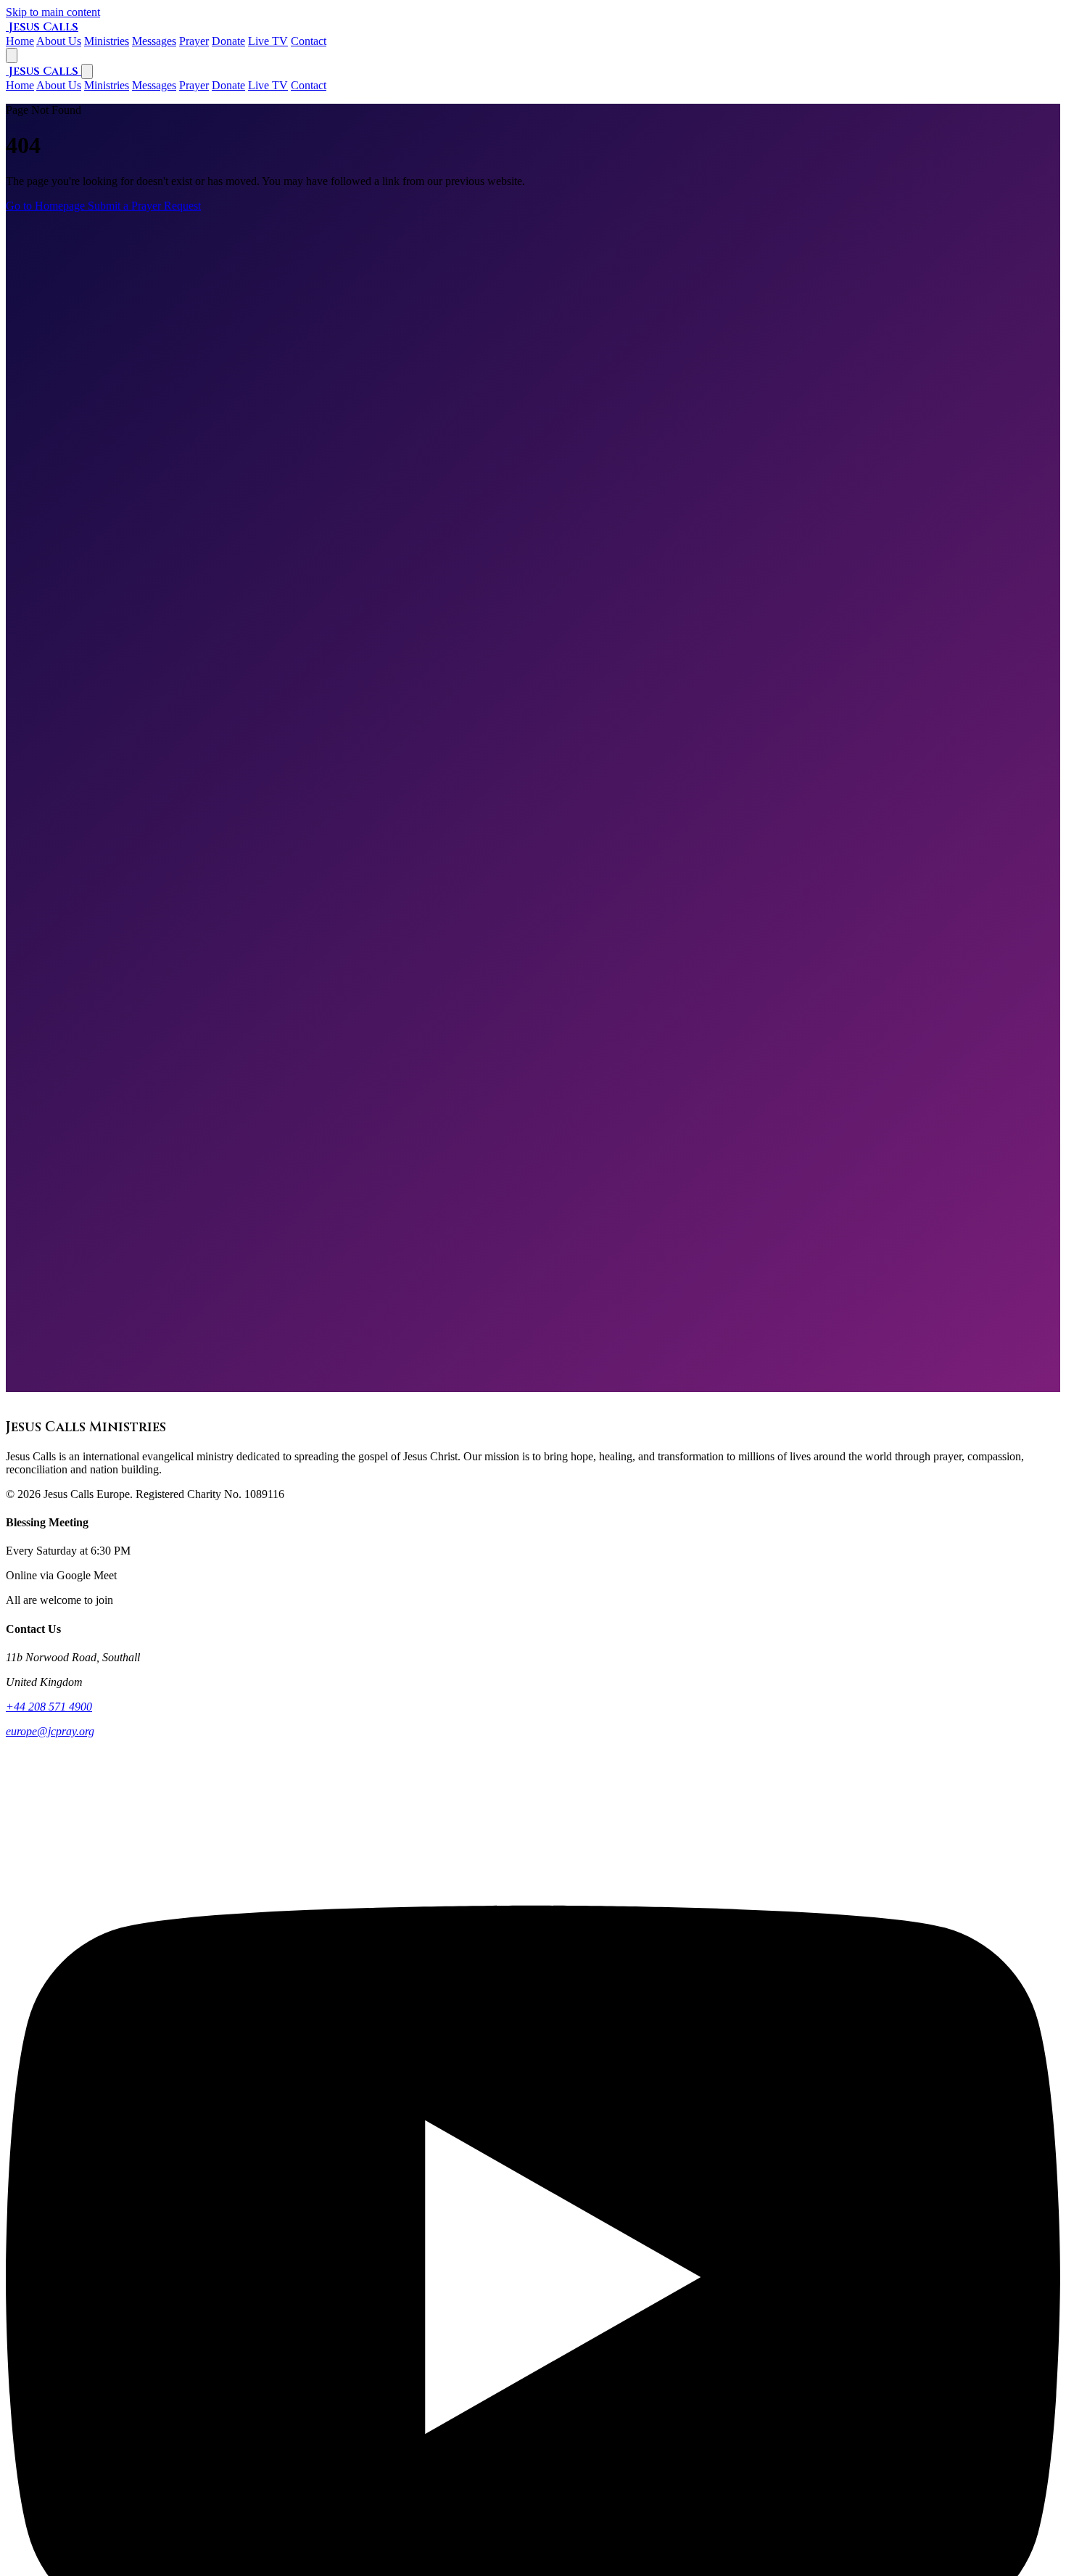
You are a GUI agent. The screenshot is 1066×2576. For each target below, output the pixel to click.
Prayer (194, 85)
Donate (228, 85)
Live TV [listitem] (268, 41)
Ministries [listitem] (107, 41)
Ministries (107, 85)
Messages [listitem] (154, 41)
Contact (309, 85)
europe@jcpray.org (50, 1731)
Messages (154, 85)
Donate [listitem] (228, 41)
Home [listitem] (20, 41)
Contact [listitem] (309, 41)
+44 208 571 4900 (49, 1707)
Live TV (268, 85)
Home (20, 85)
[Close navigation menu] (87, 71)
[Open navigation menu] (12, 55)
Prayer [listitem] (194, 41)
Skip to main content (53, 12)
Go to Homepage (47, 206)
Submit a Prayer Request (144, 206)
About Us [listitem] (59, 41)
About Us (59, 85)
